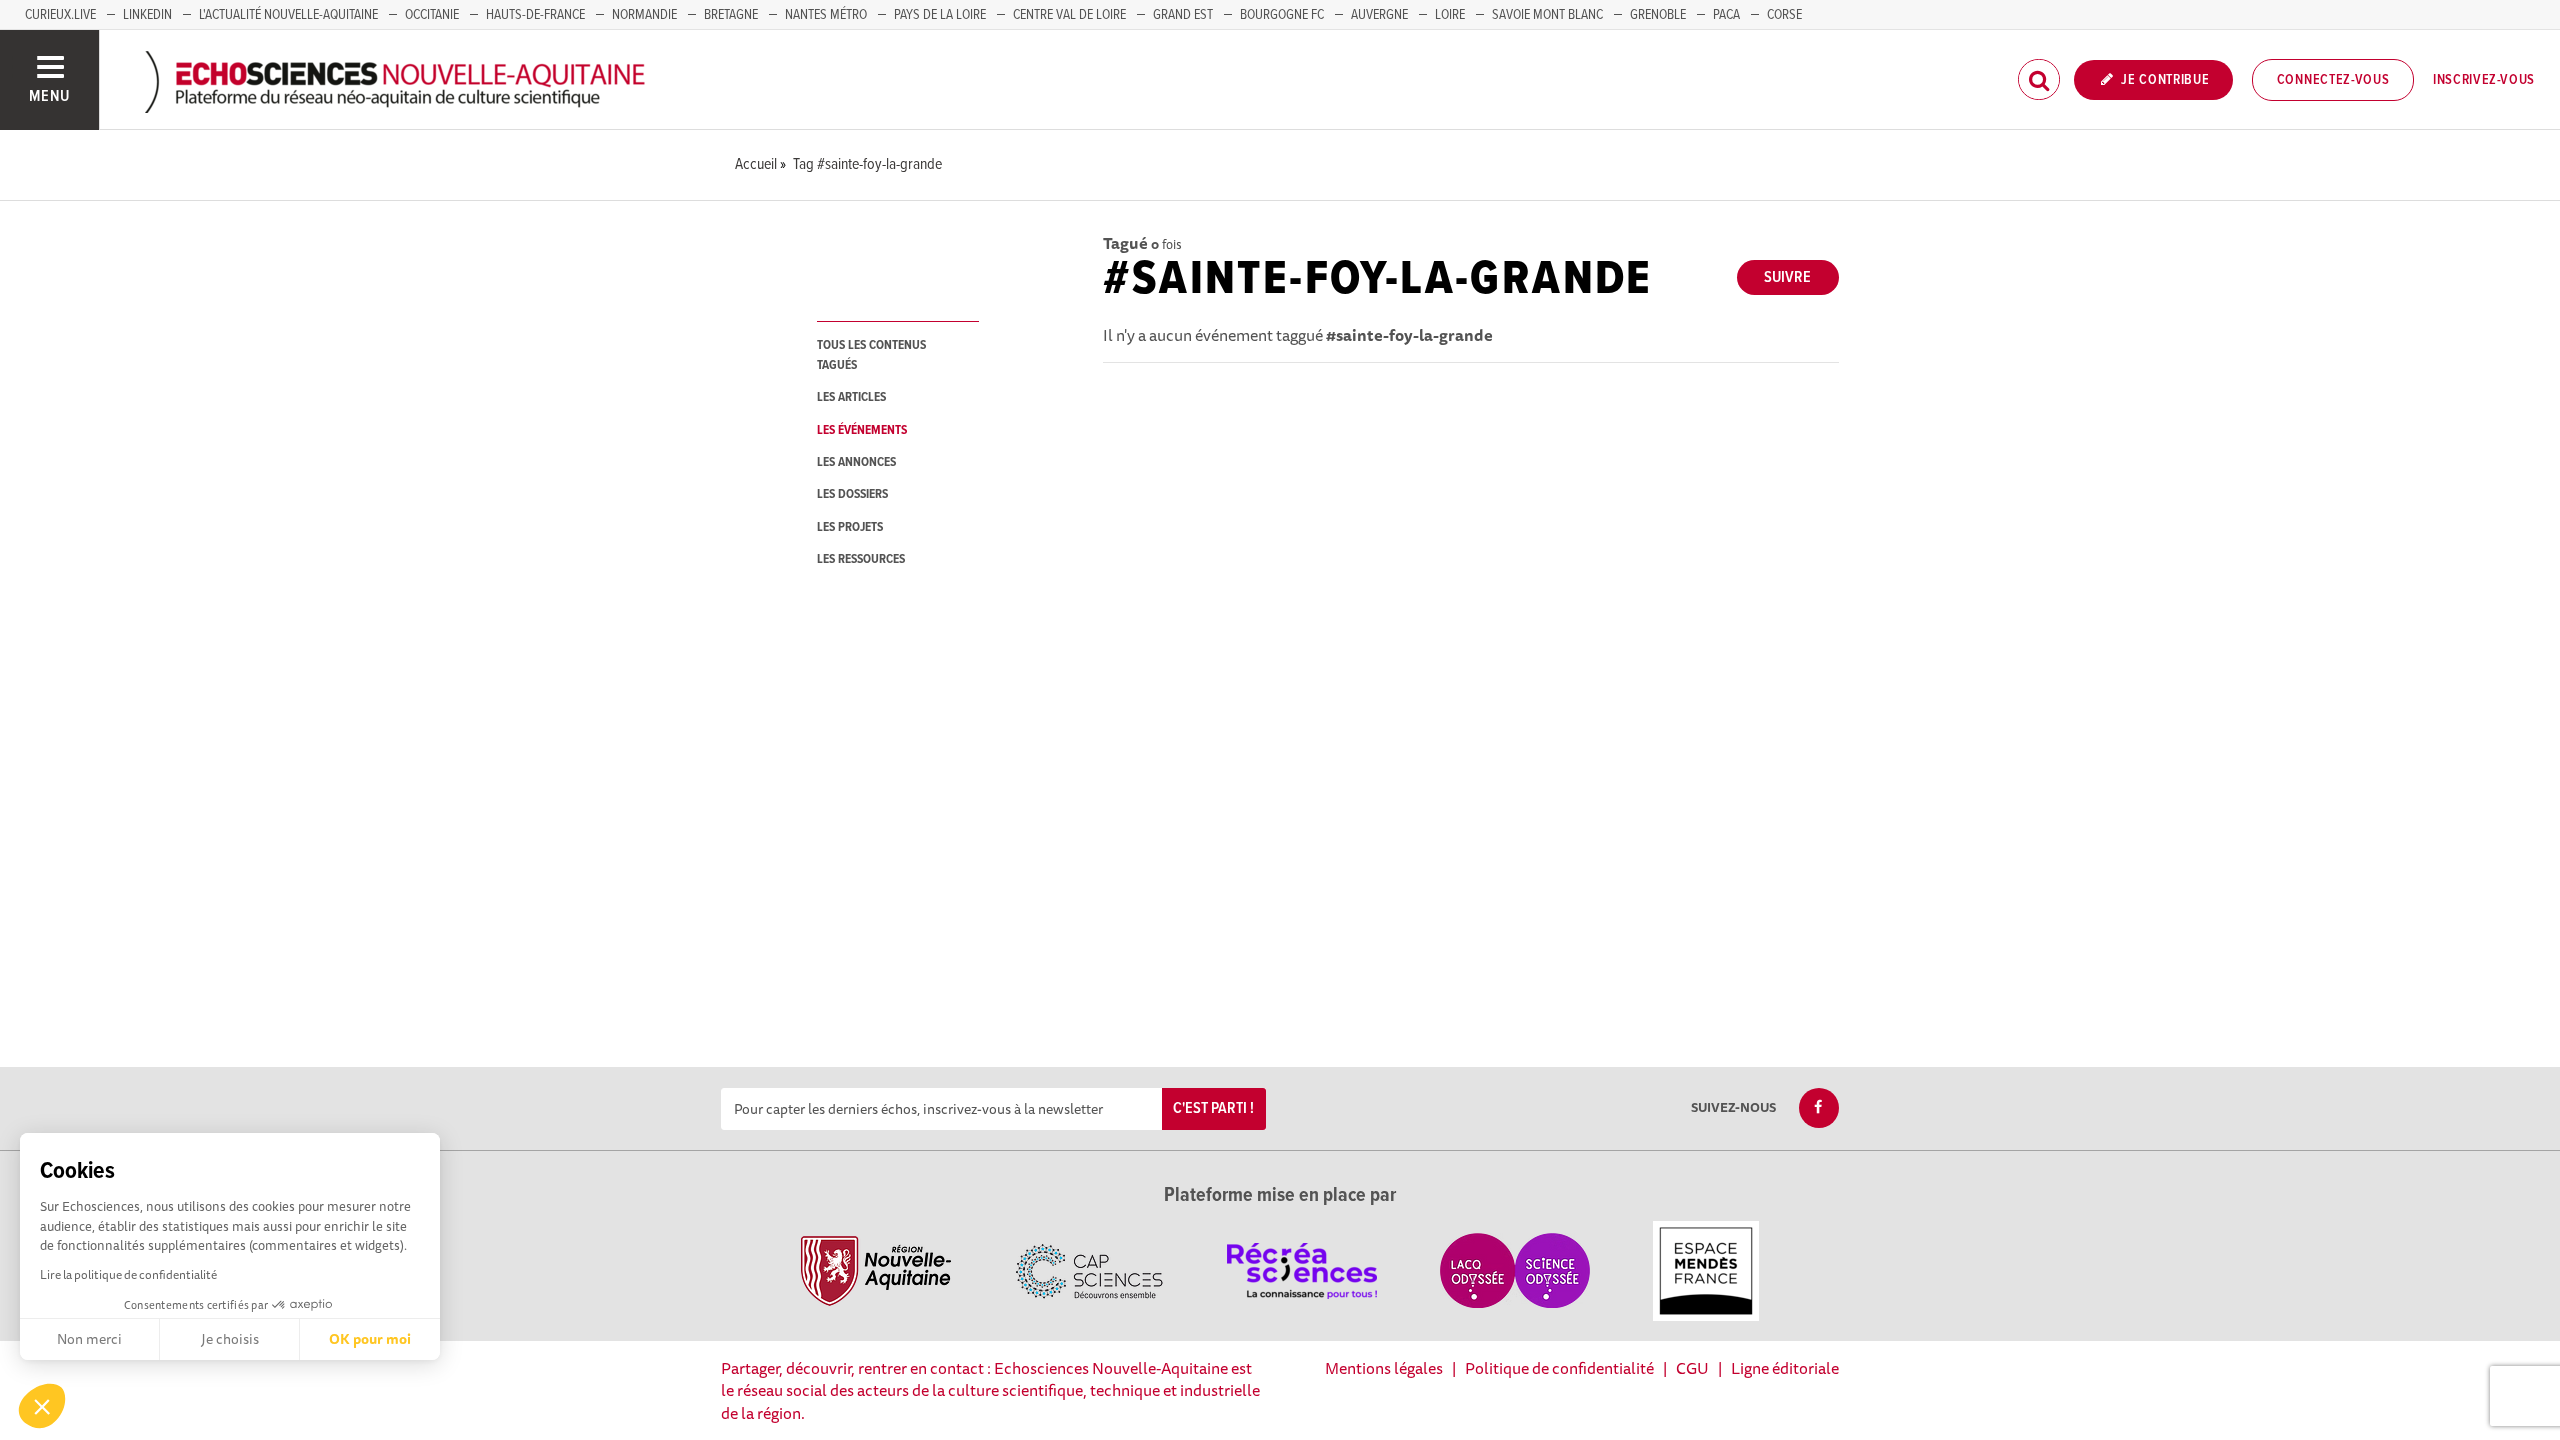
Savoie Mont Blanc (1547, 15)
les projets (850, 527)
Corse (1784, 15)
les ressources (861, 559)
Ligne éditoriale (1785, 1368)
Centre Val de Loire (1069, 15)
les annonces (856, 462)
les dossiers (852, 494)
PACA (1726, 15)
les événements (862, 430)
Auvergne (1379, 15)
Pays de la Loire (940, 15)
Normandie (644, 15)
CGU (1692, 1368)
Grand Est (1183, 15)
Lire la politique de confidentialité (128, 1274)
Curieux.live (60, 15)
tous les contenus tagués (871, 355)
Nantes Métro (826, 15)
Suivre (1787, 277)
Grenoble (1658, 15)
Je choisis (230, 1339)
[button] (42, 1406)
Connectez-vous (2333, 80)
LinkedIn (147, 15)
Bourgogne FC (1282, 15)
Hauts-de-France (535, 15)
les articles (851, 397)
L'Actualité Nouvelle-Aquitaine (288, 15)
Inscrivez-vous (2484, 80)
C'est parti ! (1213, 1108)
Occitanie (432, 15)
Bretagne (731, 15)
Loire (1450, 15)
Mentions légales (1384, 1368)
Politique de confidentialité (1559, 1368)
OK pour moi (370, 1339)
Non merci (89, 1339)
